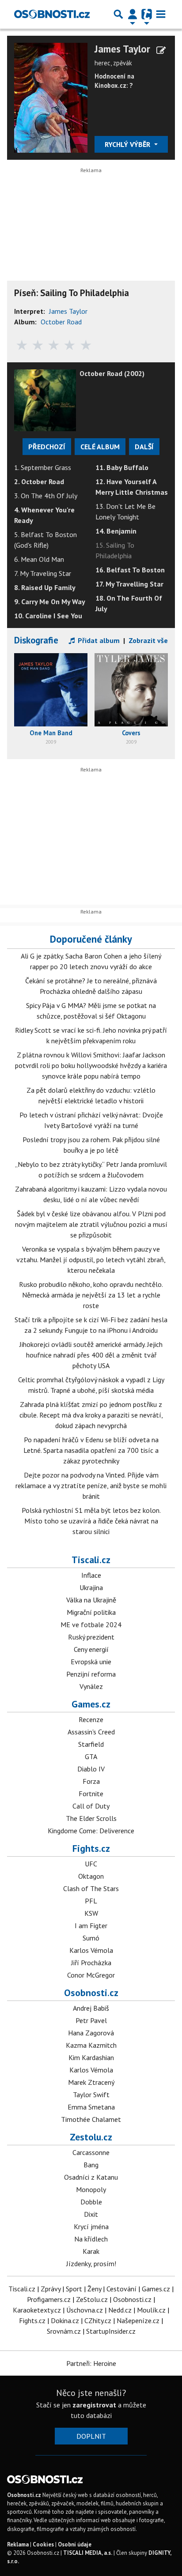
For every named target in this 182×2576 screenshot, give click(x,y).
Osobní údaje (75, 2544)
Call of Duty (91, 1806)
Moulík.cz (151, 2310)
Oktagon (91, 1876)
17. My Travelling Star (129, 584)
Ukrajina (91, 1587)
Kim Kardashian (91, 2057)
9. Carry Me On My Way (50, 602)
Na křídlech (91, 2239)
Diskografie (36, 640)
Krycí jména (91, 2226)
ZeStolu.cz (92, 2299)
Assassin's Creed (91, 1732)
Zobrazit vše (148, 640)
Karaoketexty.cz (37, 2310)
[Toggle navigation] (161, 14)
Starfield (91, 1744)
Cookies (43, 2544)
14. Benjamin (116, 531)
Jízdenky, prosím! (91, 2264)
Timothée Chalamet (91, 2119)
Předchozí (47, 447)
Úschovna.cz (85, 2310)
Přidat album (98, 640)
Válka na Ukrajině (91, 1600)
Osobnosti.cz (91, 1993)
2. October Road (39, 481)
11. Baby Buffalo (122, 467)
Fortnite (91, 1794)
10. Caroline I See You (48, 616)
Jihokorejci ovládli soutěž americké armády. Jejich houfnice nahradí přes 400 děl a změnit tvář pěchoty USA (91, 1355)
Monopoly (91, 2189)
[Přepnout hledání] (118, 14)
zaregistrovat (94, 2405)
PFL (91, 1901)
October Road (61, 322)
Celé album (100, 447)
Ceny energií (91, 1649)
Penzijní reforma (91, 1674)
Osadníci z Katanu (91, 2177)
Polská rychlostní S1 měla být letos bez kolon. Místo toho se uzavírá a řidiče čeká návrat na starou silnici (91, 1521)
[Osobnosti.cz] (52, 14)
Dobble (91, 2202)
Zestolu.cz (91, 2137)
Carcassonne (91, 2152)
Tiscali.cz (91, 1560)
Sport (74, 2289)
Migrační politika (91, 1612)
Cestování (121, 2289)
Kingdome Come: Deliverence (91, 1831)
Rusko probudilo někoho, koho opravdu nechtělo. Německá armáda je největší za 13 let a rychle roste (91, 1295)
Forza (91, 1781)
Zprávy (51, 2289)
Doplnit (91, 2436)
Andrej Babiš (91, 2008)
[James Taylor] (51, 97)
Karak (91, 2251)
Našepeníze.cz (138, 2320)
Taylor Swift (91, 2095)
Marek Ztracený (91, 2082)
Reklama (18, 2544)
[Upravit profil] (161, 50)
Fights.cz (91, 1848)
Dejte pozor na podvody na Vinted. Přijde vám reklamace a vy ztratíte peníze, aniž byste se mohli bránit (91, 1485)
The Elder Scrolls (91, 1818)
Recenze (91, 1719)
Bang (91, 2165)
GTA (91, 1756)
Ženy (94, 2289)
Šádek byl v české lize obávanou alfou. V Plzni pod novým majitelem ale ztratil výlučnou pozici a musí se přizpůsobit (91, 1224)
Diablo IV (91, 1769)
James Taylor (122, 49)
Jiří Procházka (91, 1963)
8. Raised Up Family (45, 587)
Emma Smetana (91, 2107)
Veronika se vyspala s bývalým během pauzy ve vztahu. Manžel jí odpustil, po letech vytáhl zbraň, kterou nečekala (91, 1260)
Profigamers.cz (49, 2299)
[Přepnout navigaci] (133, 14)
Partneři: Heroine (91, 2363)
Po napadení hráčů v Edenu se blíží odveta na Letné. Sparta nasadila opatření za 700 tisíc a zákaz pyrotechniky (91, 1450)
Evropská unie (91, 1662)
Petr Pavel (91, 2020)
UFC (91, 1864)
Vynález (91, 1686)
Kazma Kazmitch (91, 2045)
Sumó (91, 1938)
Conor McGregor (91, 1975)
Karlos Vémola (91, 1950)
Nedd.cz (120, 2310)
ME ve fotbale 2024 (91, 1625)
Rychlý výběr (128, 144)
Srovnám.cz (64, 2331)
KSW (91, 1913)
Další (144, 447)
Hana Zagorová (91, 2033)
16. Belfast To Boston (130, 570)
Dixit (91, 2214)
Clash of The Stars (91, 1888)
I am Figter (91, 1925)
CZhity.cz (98, 2320)
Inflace (91, 1575)
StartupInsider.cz (111, 2331)
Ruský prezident (91, 1637)
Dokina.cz (65, 2320)
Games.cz (91, 1704)
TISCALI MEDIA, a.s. (88, 2553)
